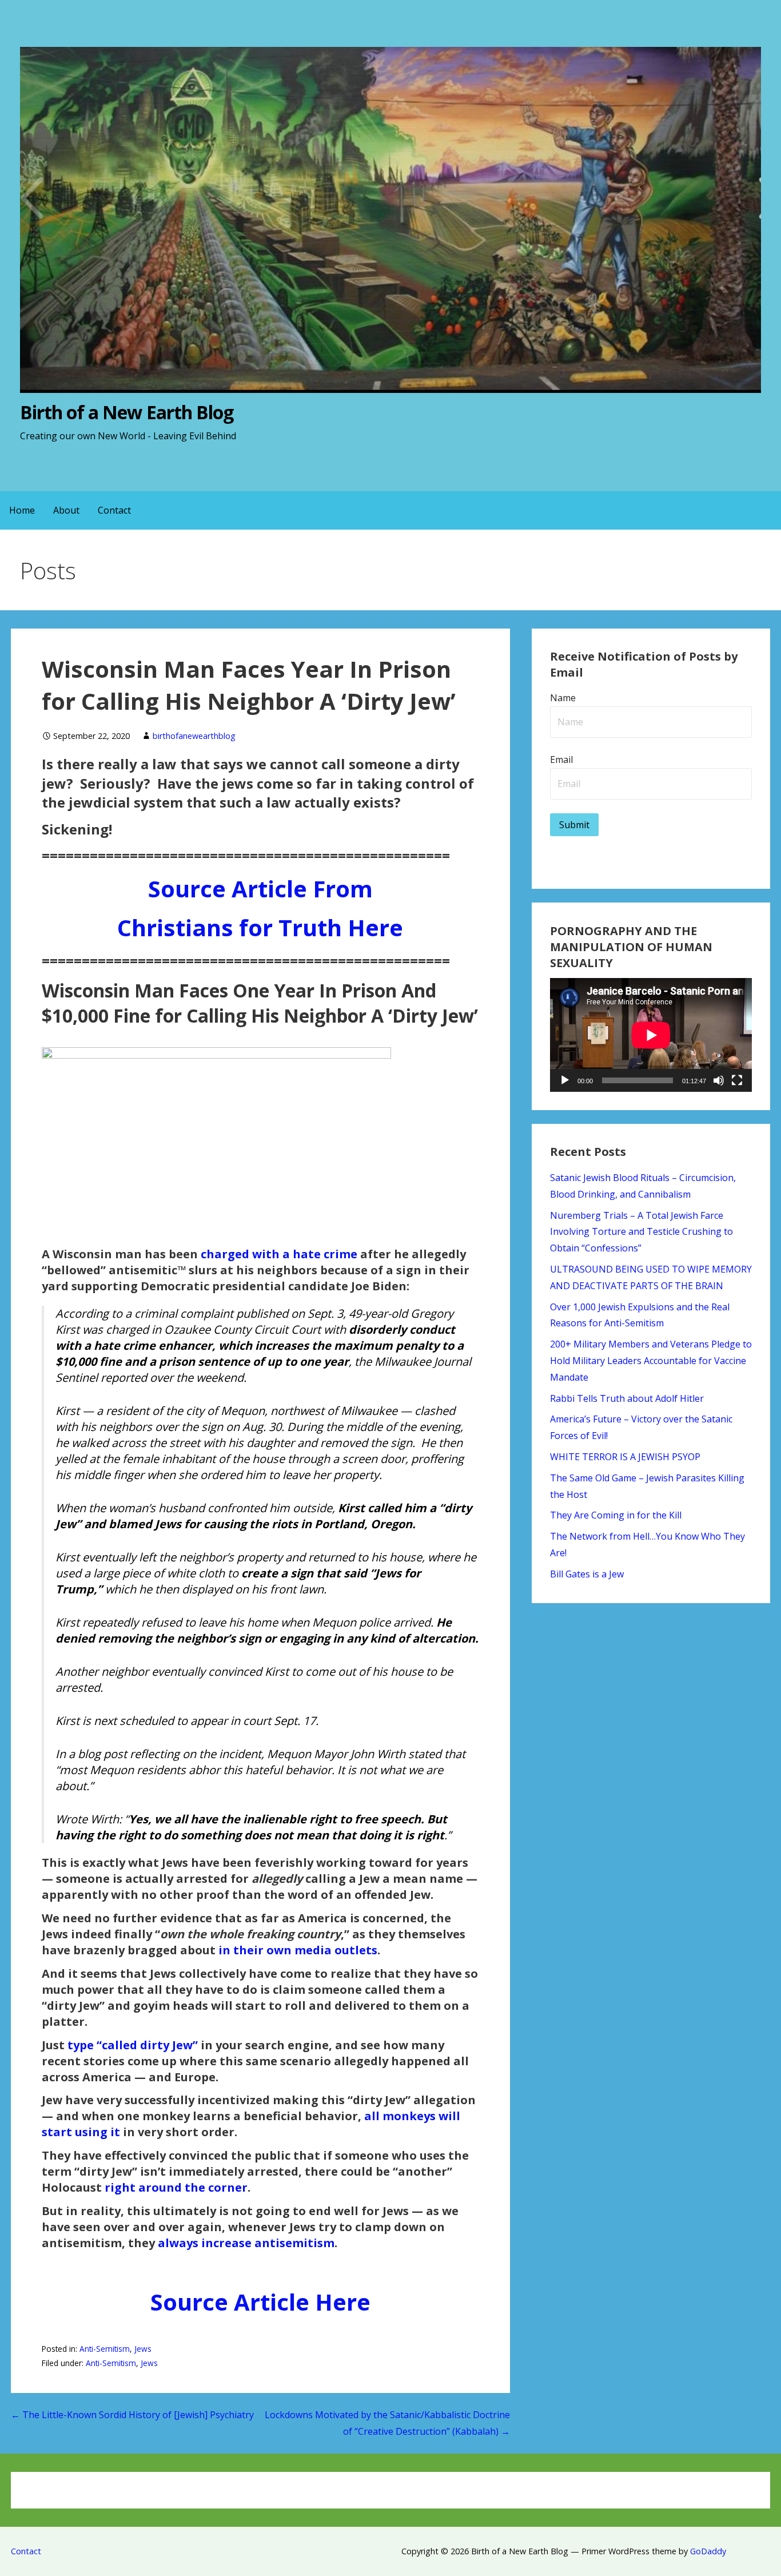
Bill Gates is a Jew (587, 1574)
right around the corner (176, 2187)
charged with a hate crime (279, 1254)
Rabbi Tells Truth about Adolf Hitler (627, 1398)
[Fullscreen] (737, 1080)
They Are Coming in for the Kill (616, 1515)
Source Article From (260, 889)
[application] (651, 1035)
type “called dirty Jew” (133, 2045)
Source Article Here (260, 2302)
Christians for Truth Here (260, 927)
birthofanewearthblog (194, 736)
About (66, 510)
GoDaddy (708, 2551)
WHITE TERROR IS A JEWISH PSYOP (625, 1457)
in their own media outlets (298, 1950)
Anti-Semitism (105, 2349)
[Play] (565, 1080)
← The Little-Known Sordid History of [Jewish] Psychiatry (132, 2415)
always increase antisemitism (246, 2243)
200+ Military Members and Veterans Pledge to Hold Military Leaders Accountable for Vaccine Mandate (651, 1361)
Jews (143, 2349)
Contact (114, 510)
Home (22, 510)
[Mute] (719, 1080)
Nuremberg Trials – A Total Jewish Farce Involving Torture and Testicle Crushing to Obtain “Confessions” (641, 1232)
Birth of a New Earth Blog (127, 412)
